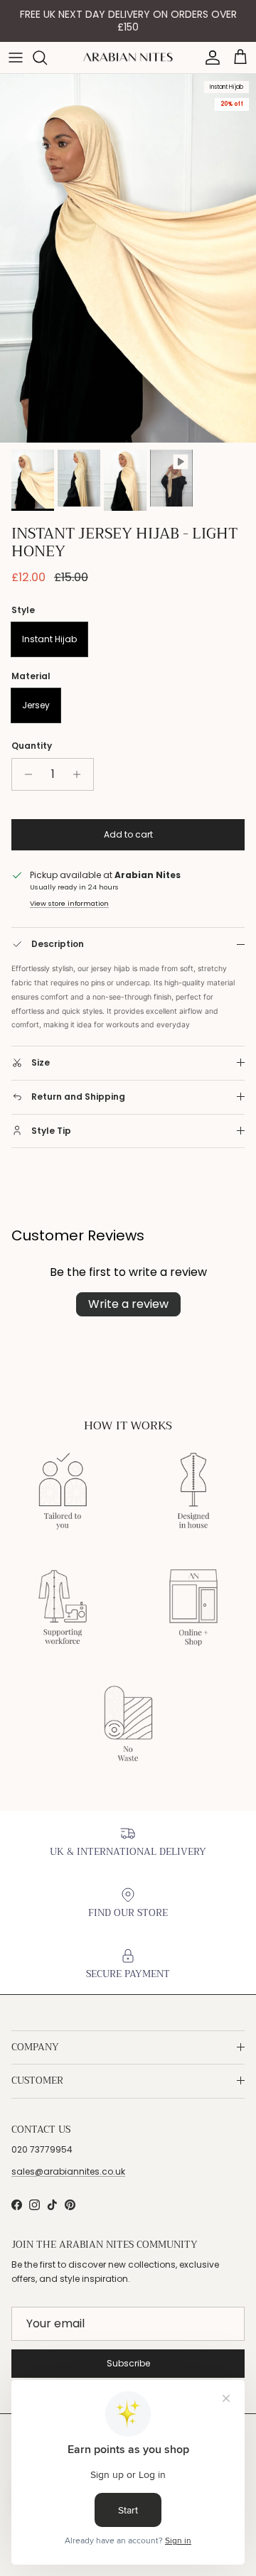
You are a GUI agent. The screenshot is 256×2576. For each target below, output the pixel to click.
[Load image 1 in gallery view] (128, 258)
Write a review (128, 1304)
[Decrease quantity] (25, 774)
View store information (69, 903)
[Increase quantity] (81, 774)
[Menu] (16, 58)
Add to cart (128, 834)
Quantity (32, 746)
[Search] (47, 58)
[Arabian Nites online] (128, 57)
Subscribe (128, 2363)
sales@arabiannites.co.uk (68, 2171)
